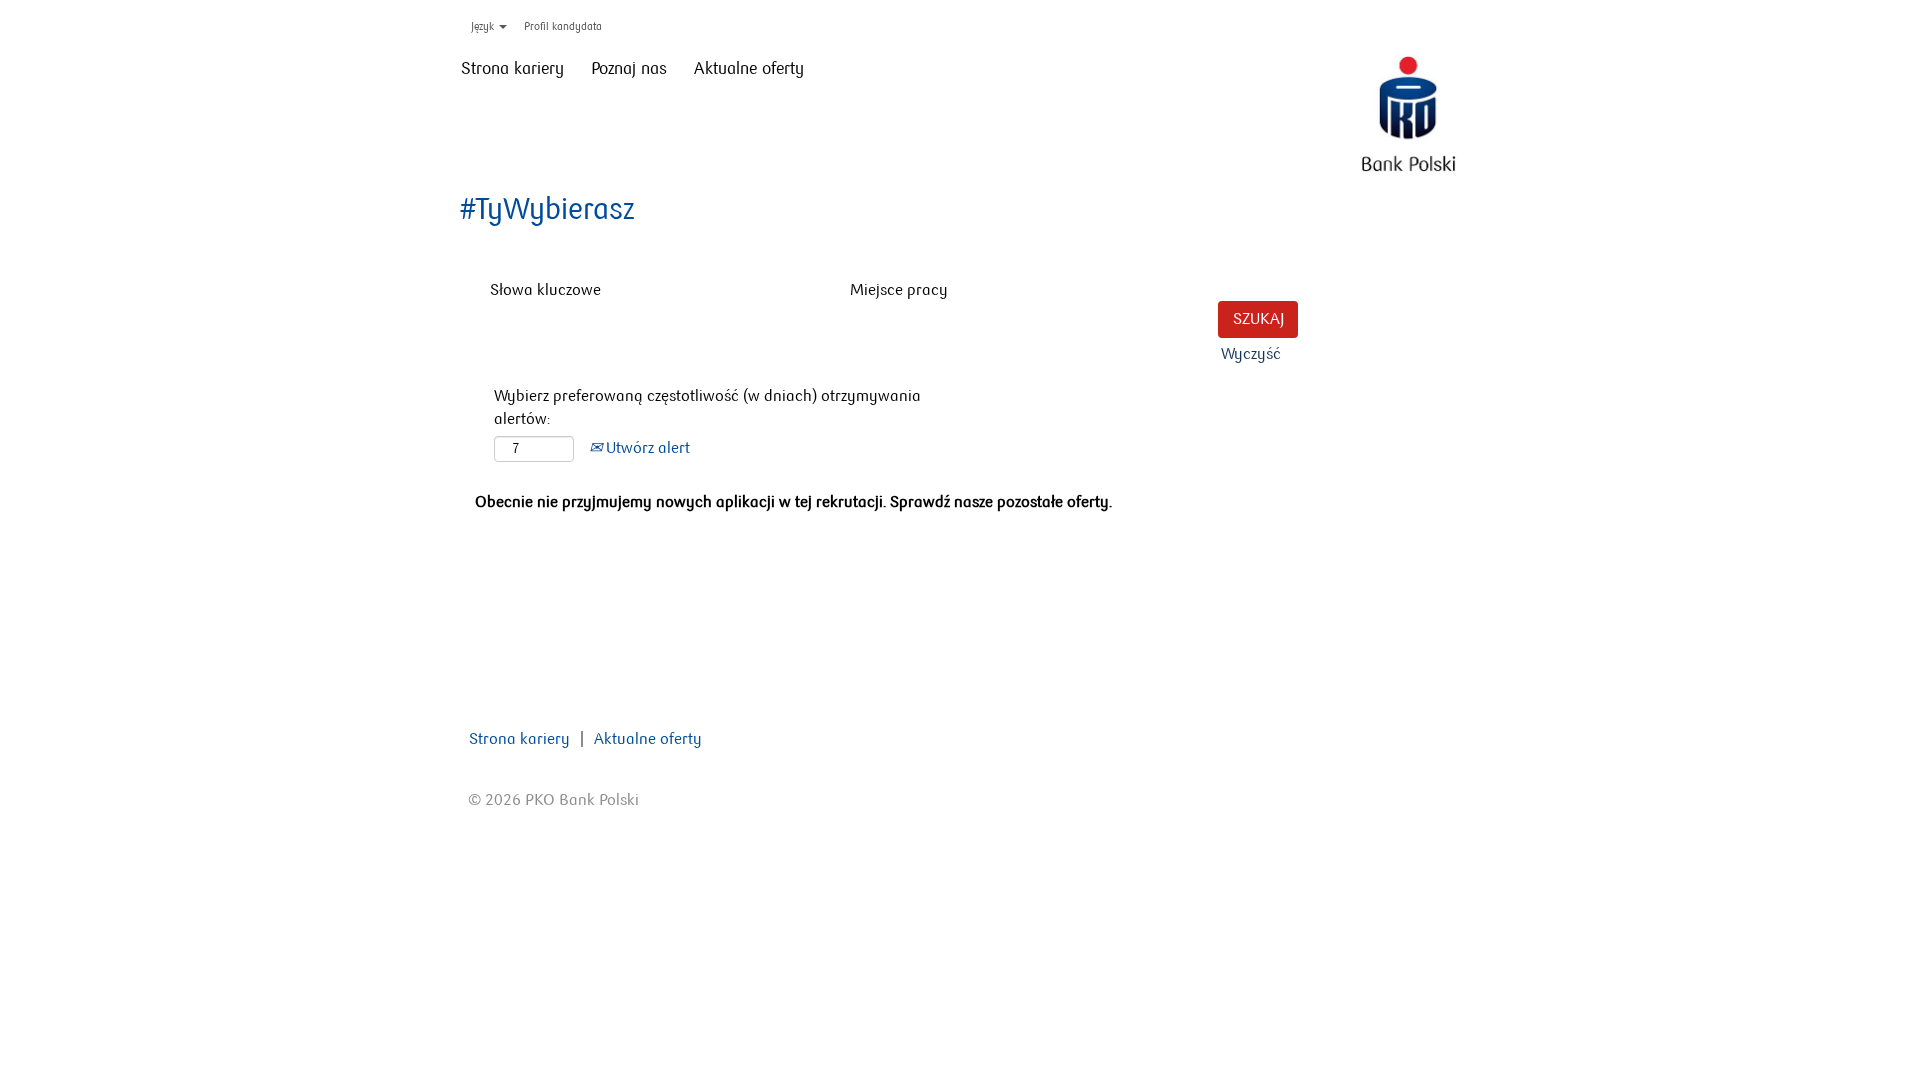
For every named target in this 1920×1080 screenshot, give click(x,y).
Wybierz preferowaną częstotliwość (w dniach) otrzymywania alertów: (707, 407)
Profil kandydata (563, 26)
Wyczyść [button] (1251, 353)
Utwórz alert (646, 447)
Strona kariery (512, 68)
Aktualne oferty (749, 68)
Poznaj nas (629, 68)
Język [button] (484, 26)
